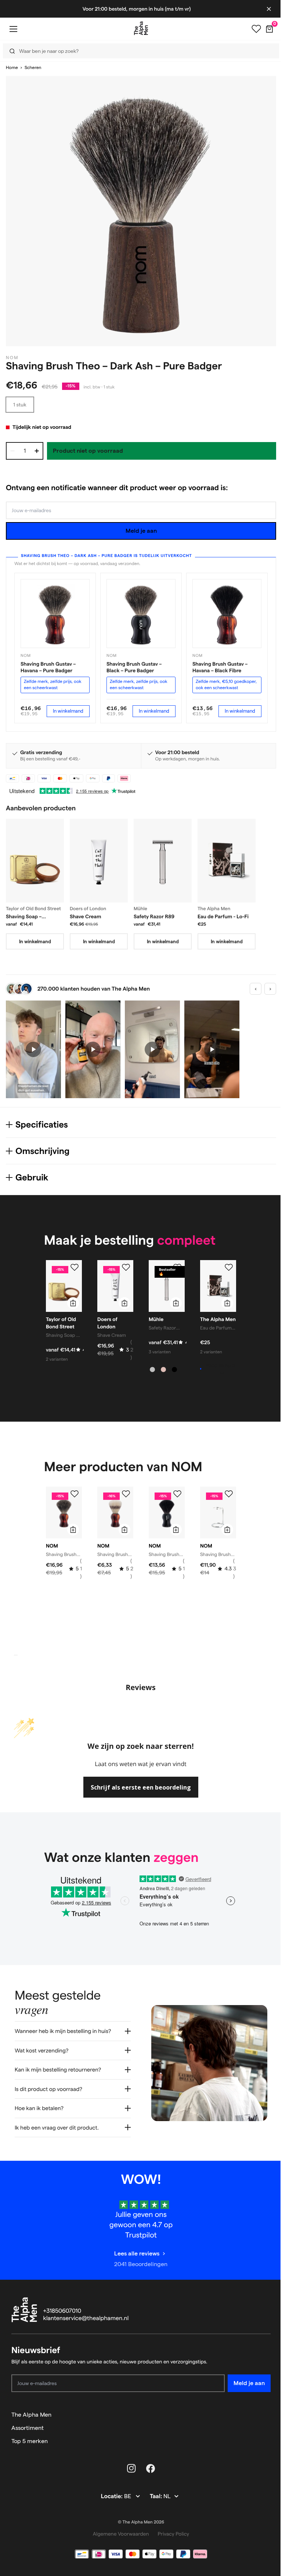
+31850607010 (62, 2310)
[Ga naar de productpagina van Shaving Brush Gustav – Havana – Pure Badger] (55, 614)
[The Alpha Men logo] (141, 28)
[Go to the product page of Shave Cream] (99, 860)
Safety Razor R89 (154, 916)
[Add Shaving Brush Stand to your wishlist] (229, 1494)
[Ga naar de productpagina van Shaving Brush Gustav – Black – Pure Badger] (141, 614)
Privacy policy (171, 2532)
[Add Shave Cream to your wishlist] (126, 1267)
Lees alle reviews (134, 2252)
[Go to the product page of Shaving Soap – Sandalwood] (35, 860)
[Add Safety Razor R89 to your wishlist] (177, 1267)
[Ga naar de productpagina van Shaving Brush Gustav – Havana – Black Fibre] (227, 614)
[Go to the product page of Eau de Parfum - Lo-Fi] (227, 860)
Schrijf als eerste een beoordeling (141, 1787)
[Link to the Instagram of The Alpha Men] (129, 2467)
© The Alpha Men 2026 (138, 2521)
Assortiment (28, 2426)
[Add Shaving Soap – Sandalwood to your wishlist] (75, 1267)
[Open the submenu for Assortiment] (262, 2427)
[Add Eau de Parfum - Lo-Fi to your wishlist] (229, 1267)
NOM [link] (12, 358)
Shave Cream (86, 916)
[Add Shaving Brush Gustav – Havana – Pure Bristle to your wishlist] (126, 1494)
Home (12, 68)
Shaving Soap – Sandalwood (24, 917)
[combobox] (139, 51)
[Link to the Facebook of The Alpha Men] (148, 2467)
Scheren (33, 68)
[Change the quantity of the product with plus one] (37, 451)
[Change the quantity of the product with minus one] (12, 451)
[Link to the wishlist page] (256, 29)
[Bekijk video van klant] (33, 1050)
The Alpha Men (31, 2413)
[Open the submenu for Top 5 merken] (262, 2440)
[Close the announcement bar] (269, 9)
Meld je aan (141, 531)
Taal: (154, 2495)
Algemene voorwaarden (118, 2532)
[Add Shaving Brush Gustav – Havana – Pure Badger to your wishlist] (75, 1494)
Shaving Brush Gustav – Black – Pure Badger (134, 667)
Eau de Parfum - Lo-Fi (223, 916)
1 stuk (20, 405)
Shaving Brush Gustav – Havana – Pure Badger (48, 667)
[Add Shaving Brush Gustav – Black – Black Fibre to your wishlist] (177, 1494)
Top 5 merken (30, 2440)
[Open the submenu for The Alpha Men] (262, 2413)
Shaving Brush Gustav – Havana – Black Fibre (220, 667)
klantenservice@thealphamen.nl (86, 2317)
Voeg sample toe (220, 1369)
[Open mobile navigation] (13, 29)
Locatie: (110, 2495)
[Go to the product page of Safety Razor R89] (163, 860)
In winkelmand (68, 711)
